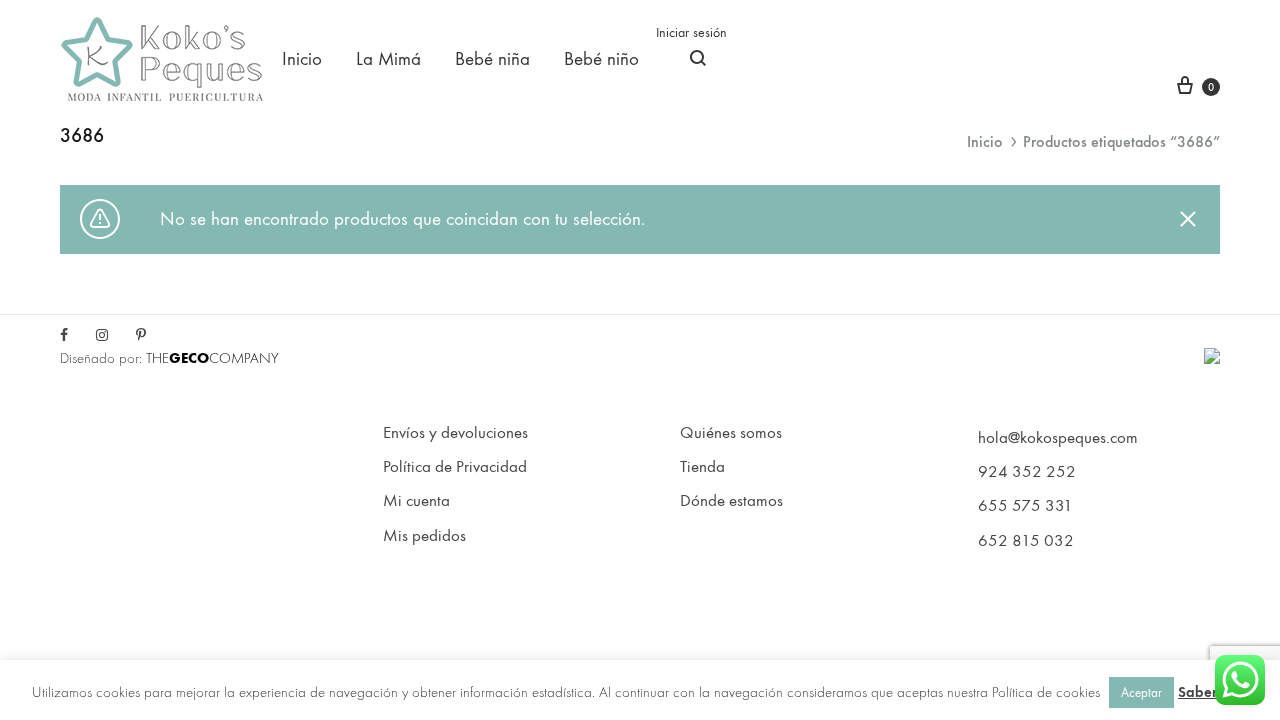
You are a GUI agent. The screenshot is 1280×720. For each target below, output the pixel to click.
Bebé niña (492, 59)
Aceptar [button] (1141, 692)
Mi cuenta (416, 501)
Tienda (702, 467)
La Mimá (388, 59)
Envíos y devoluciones (455, 433)
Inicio (302, 59)
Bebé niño (601, 59)
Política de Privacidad (455, 467)
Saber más (1213, 692)
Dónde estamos (731, 501)
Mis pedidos (424, 536)
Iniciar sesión (691, 32)
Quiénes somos (731, 433)
